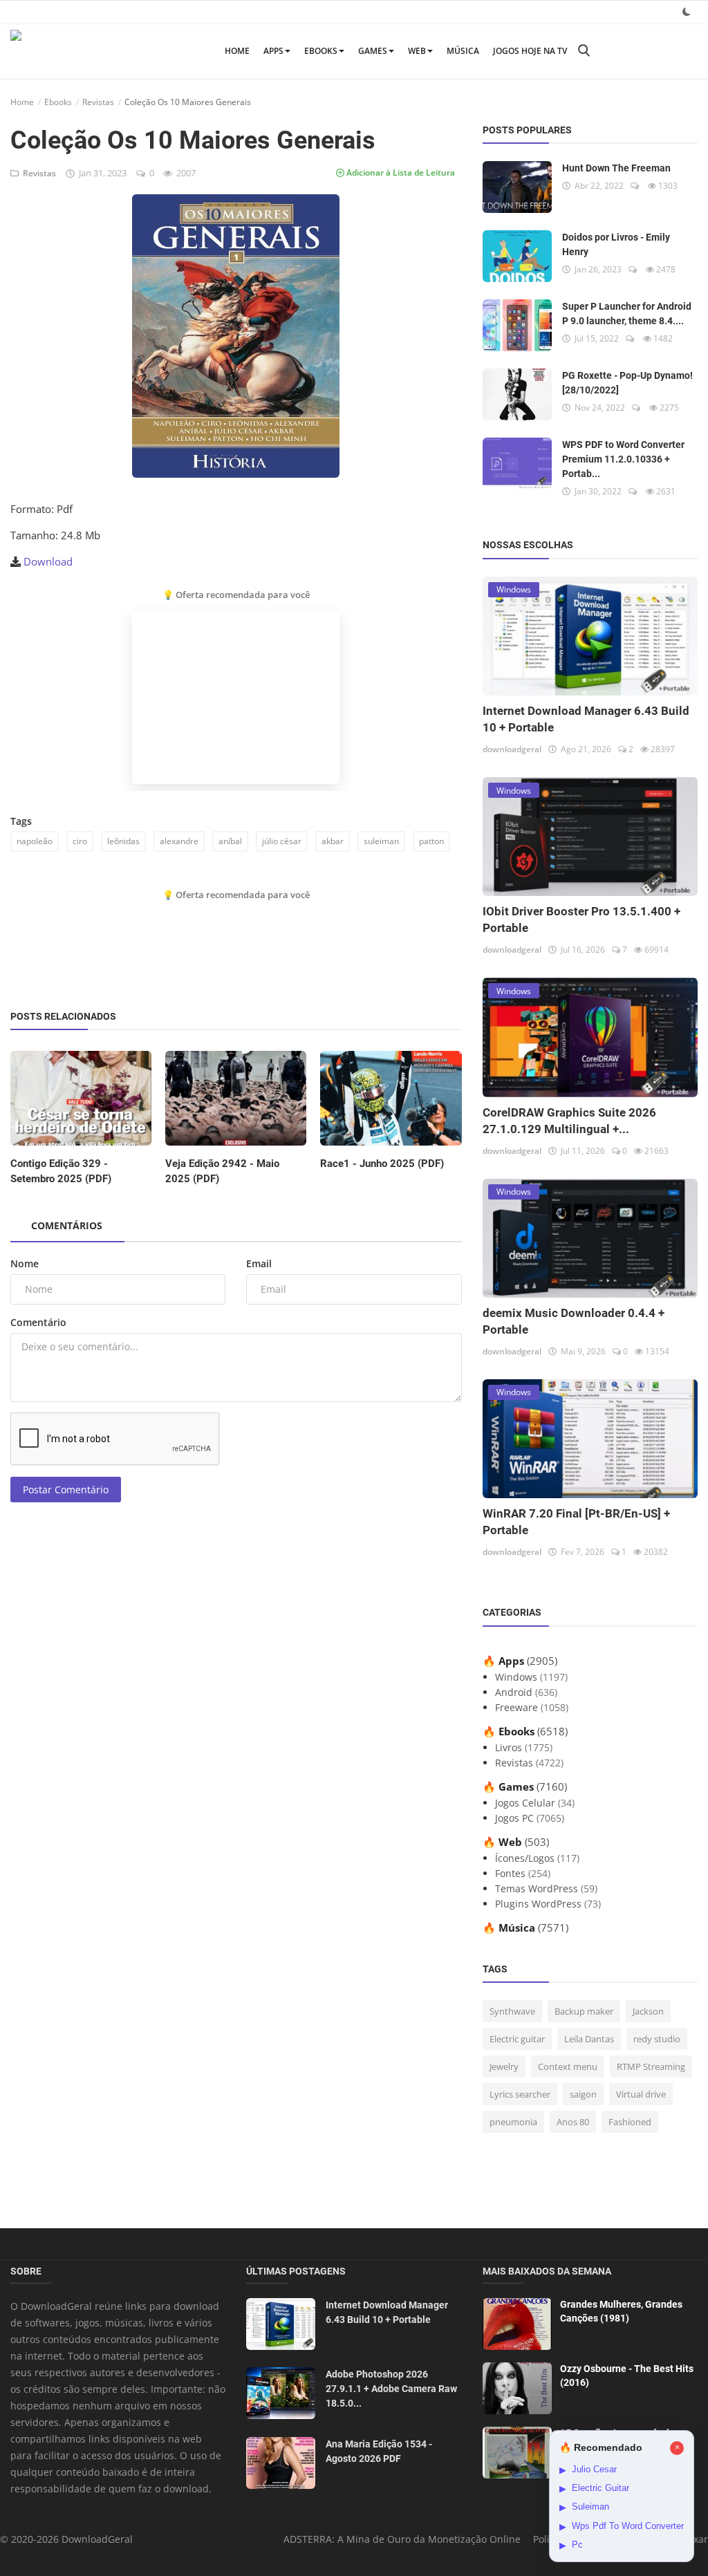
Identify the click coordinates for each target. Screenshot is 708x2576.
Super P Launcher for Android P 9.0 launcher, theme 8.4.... (627, 314)
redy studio (657, 2039)
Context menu (568, 2066)
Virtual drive (641, 2094)
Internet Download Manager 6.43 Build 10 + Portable (387, 2312)
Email (259, 1263)
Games (373, 51)
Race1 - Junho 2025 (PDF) (382, 1164)
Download (48, 561)
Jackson (648, 2011)
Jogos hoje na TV (530, 51)
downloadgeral (512, 749)
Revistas (98, 102)
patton (431, 841)
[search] (584, 51)
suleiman (381, 841)
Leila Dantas (589, 2039)
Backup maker (584, 2011)
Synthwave (512, 2011)
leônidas (123, 841)
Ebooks (321, 51)
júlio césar (282, 841)
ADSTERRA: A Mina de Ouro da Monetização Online (402, 2539)
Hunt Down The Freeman (616, 168)
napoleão (35, 841)
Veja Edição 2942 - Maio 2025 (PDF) (222, 1171)
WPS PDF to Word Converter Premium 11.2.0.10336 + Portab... (623, 459)
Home (237, 51)
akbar (333, 841)
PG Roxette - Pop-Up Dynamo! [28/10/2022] (627, 383)
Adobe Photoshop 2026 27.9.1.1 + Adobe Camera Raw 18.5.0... (391, 2389)
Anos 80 (573, 2122)
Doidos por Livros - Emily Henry (616, 244)
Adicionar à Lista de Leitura (400, 172)
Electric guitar (517, 2039)
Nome (25, 1263)
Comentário (38, 1322)
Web (417, 51)
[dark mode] (687, 11)
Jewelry (504, 2066)
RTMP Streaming (651, 2066)
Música (463, 51)
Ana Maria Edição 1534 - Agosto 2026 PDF (379, 2451)
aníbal (230, 841)
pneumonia (513, 2122)
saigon (583, 2094)
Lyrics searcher (520, 2094)
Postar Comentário (66, 1490)
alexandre (179, 841)
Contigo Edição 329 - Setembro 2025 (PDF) (61, 1171)
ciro (80, 841)
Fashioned (630, 2122)
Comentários (67, 1225)
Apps (273, 51)
